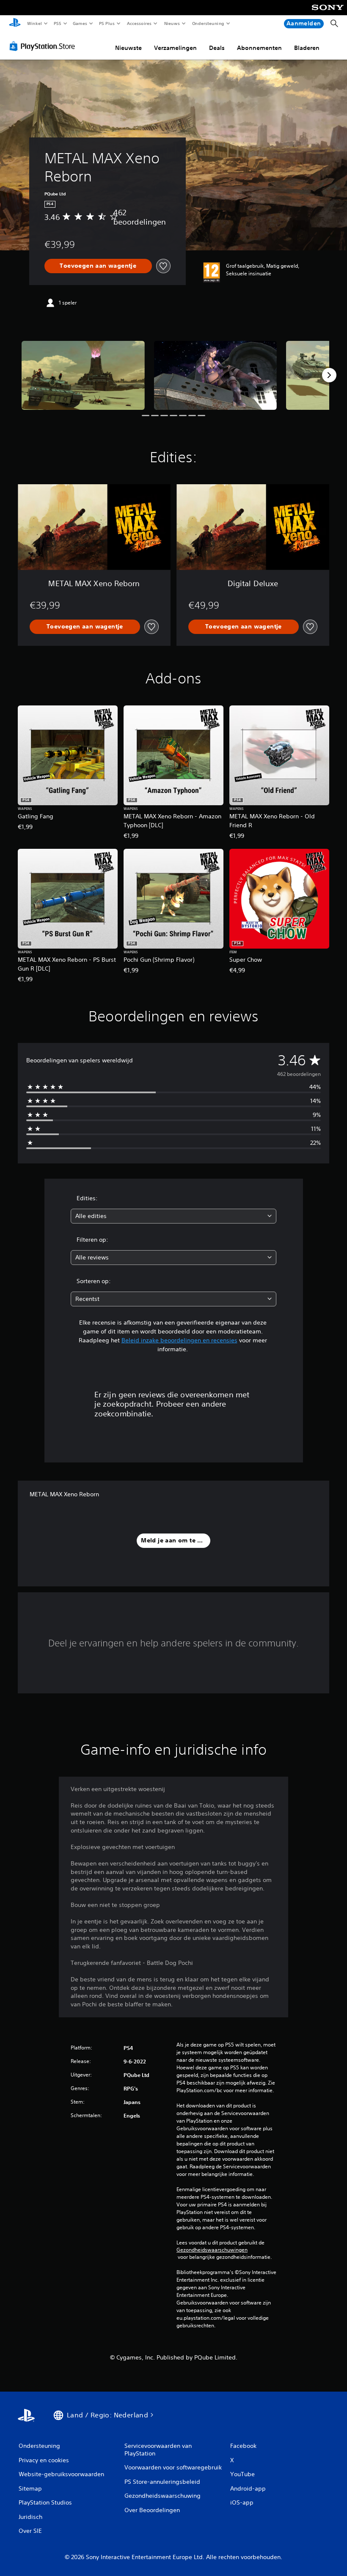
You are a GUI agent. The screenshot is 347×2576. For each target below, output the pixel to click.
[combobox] (173, 1216)
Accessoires (139, 23)
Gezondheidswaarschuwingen (212, 2250)
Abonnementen (259, 48)
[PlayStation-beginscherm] (15, 24)
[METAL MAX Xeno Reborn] (83, 375)
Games (80, 23)
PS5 (58, 23)
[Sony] (328, 13)
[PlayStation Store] (44, 46)
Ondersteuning (208, 23)
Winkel (34, 23)
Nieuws (172, 23)
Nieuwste (128, 48)
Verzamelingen (175, 48)
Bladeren (307, 48)
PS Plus (107, 23)
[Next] (329, 375)
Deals (217, 48)
